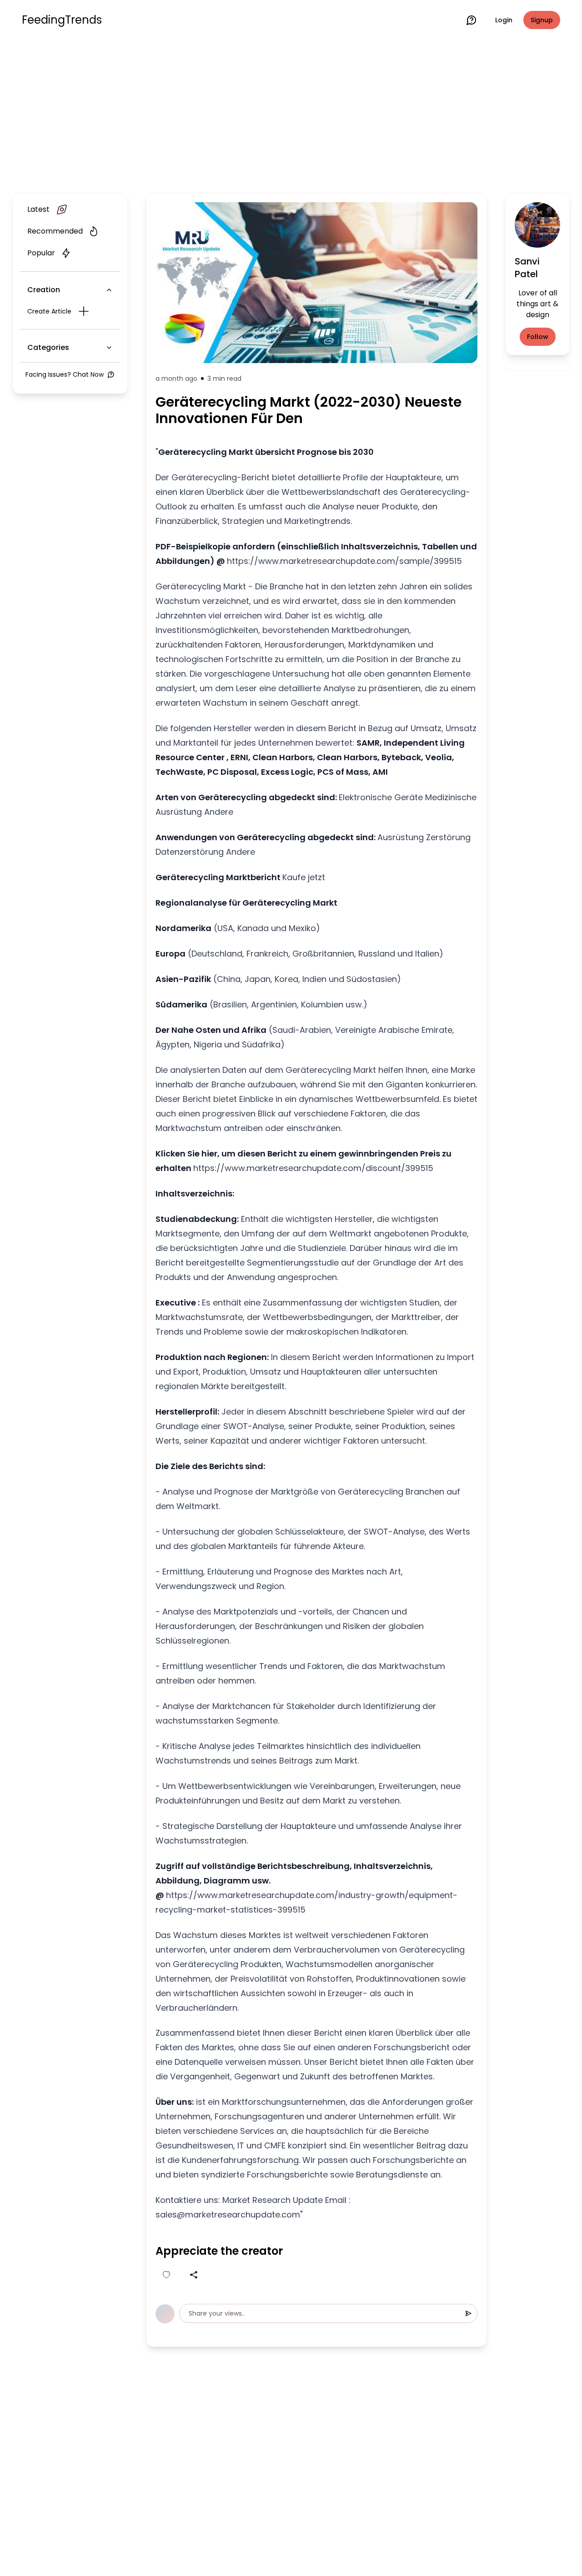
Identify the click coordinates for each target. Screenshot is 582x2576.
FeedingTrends (62, 20)
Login (504, 20)
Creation (44, 290)
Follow (538, 337)
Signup (542, 20)
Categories (48, 347)
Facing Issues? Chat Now (65, 374)
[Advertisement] (291, 115)
